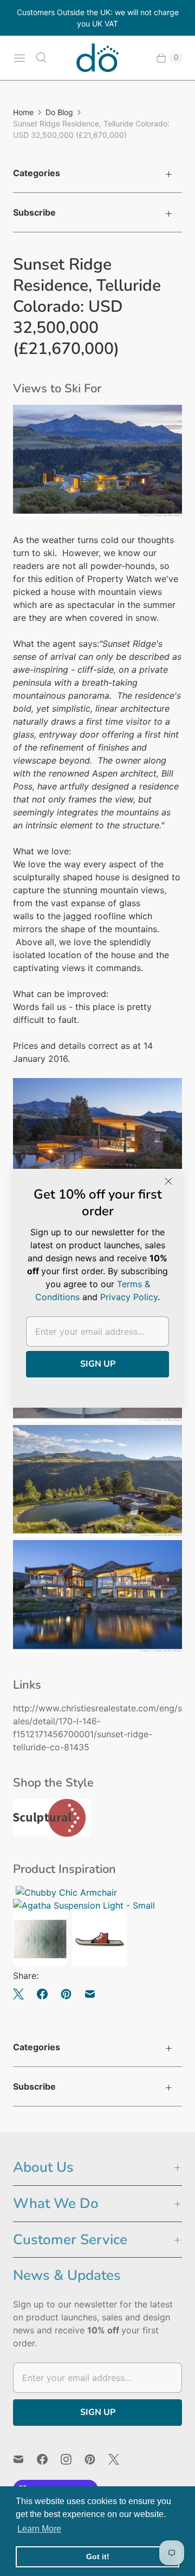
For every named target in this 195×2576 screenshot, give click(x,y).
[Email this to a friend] (90, 1994)
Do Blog (59, 112)
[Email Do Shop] (25, 2459)
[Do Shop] (97, 58)
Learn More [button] (39, 2529)
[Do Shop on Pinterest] (96, 2459)
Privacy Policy (129, 1297)
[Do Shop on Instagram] (73, 2459)
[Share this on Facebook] (42, 1994)
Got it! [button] (98, 2557)
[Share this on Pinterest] (66, 1994)
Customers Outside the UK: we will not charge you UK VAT (98, 18)
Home (23, 112)
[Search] (41, 58)
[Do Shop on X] (120, 2459)
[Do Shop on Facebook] (49, 2459)
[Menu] (19, 58)
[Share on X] (22, 1994)
